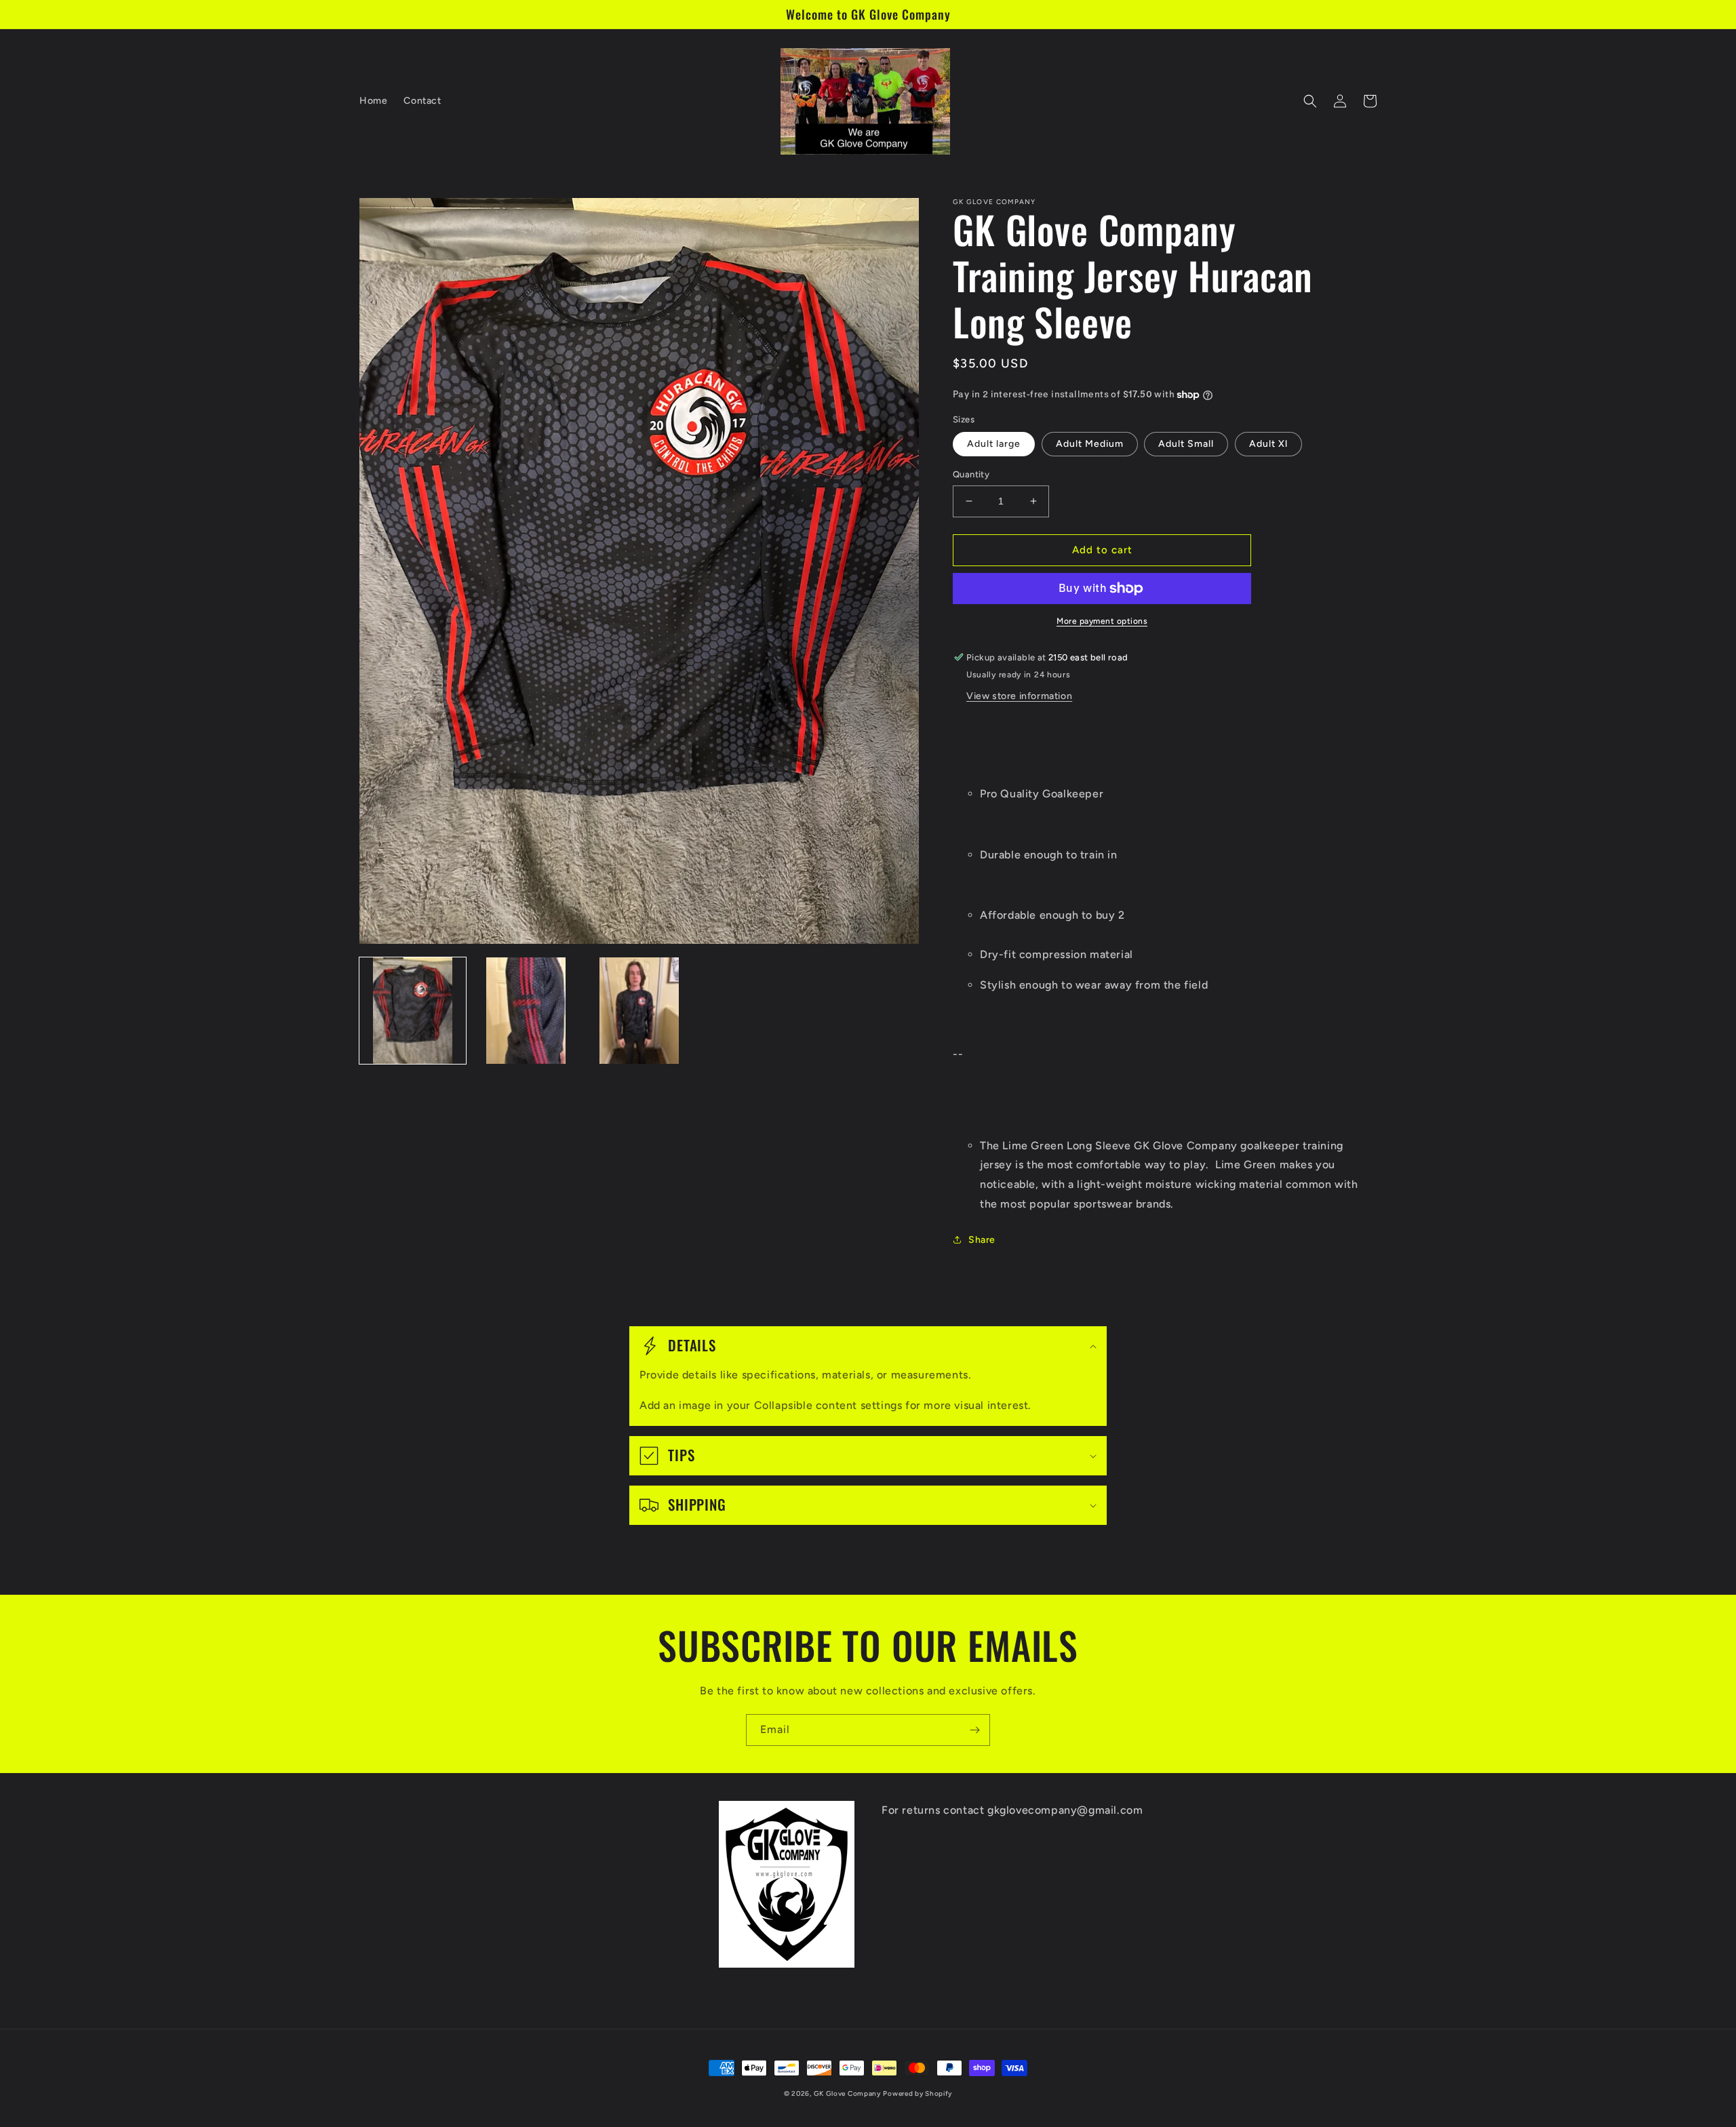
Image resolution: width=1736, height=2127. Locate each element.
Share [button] (982, 1240)
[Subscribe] (974, 1730)
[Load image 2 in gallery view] (526, 1011)
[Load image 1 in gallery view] (413, 1011)
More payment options (1102, 621)
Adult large (994, 444)
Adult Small (1186, 444)
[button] (1310, 101)
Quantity (971, 474)
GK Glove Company (847, 2093)
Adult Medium (1090, 444)
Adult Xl (1268, 444)
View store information (1019, 696)
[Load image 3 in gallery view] (639, 1011)
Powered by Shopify (918, 2093)
